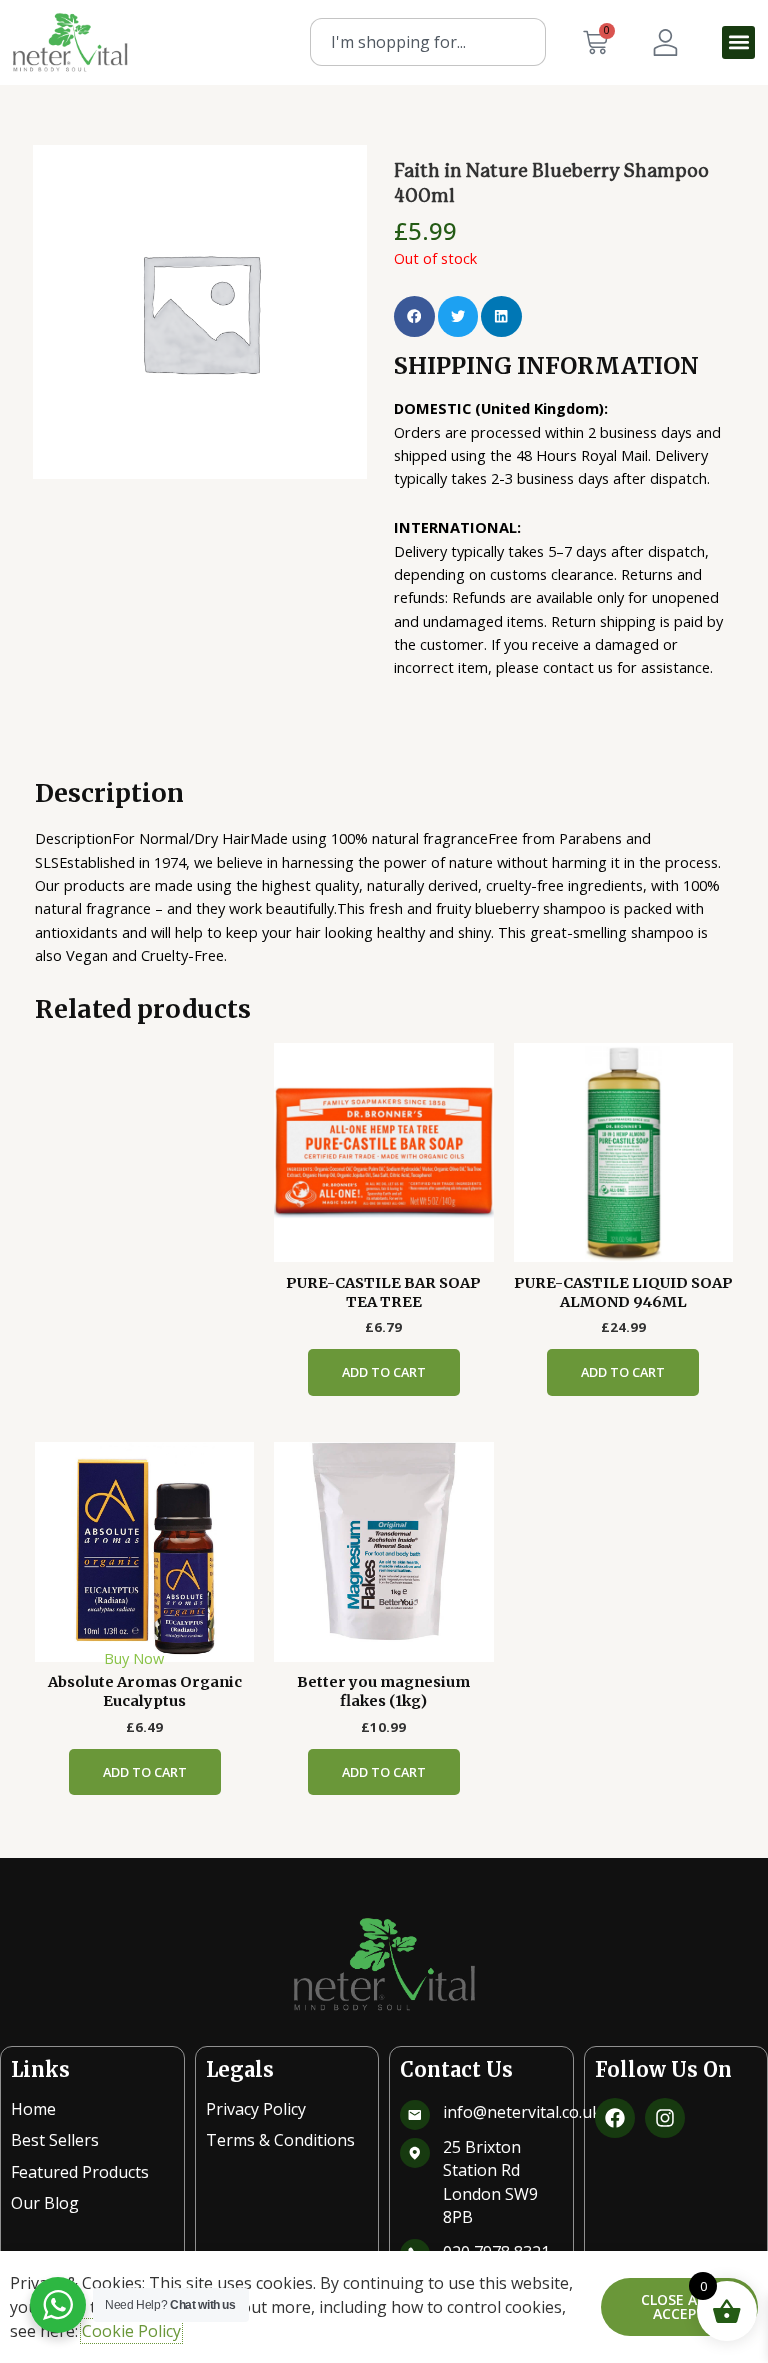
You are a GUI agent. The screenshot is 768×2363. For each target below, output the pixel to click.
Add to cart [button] (384, 1372)
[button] (738, 42)
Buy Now (134, 1658)
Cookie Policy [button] (131, 2331)
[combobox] (428, 42)
